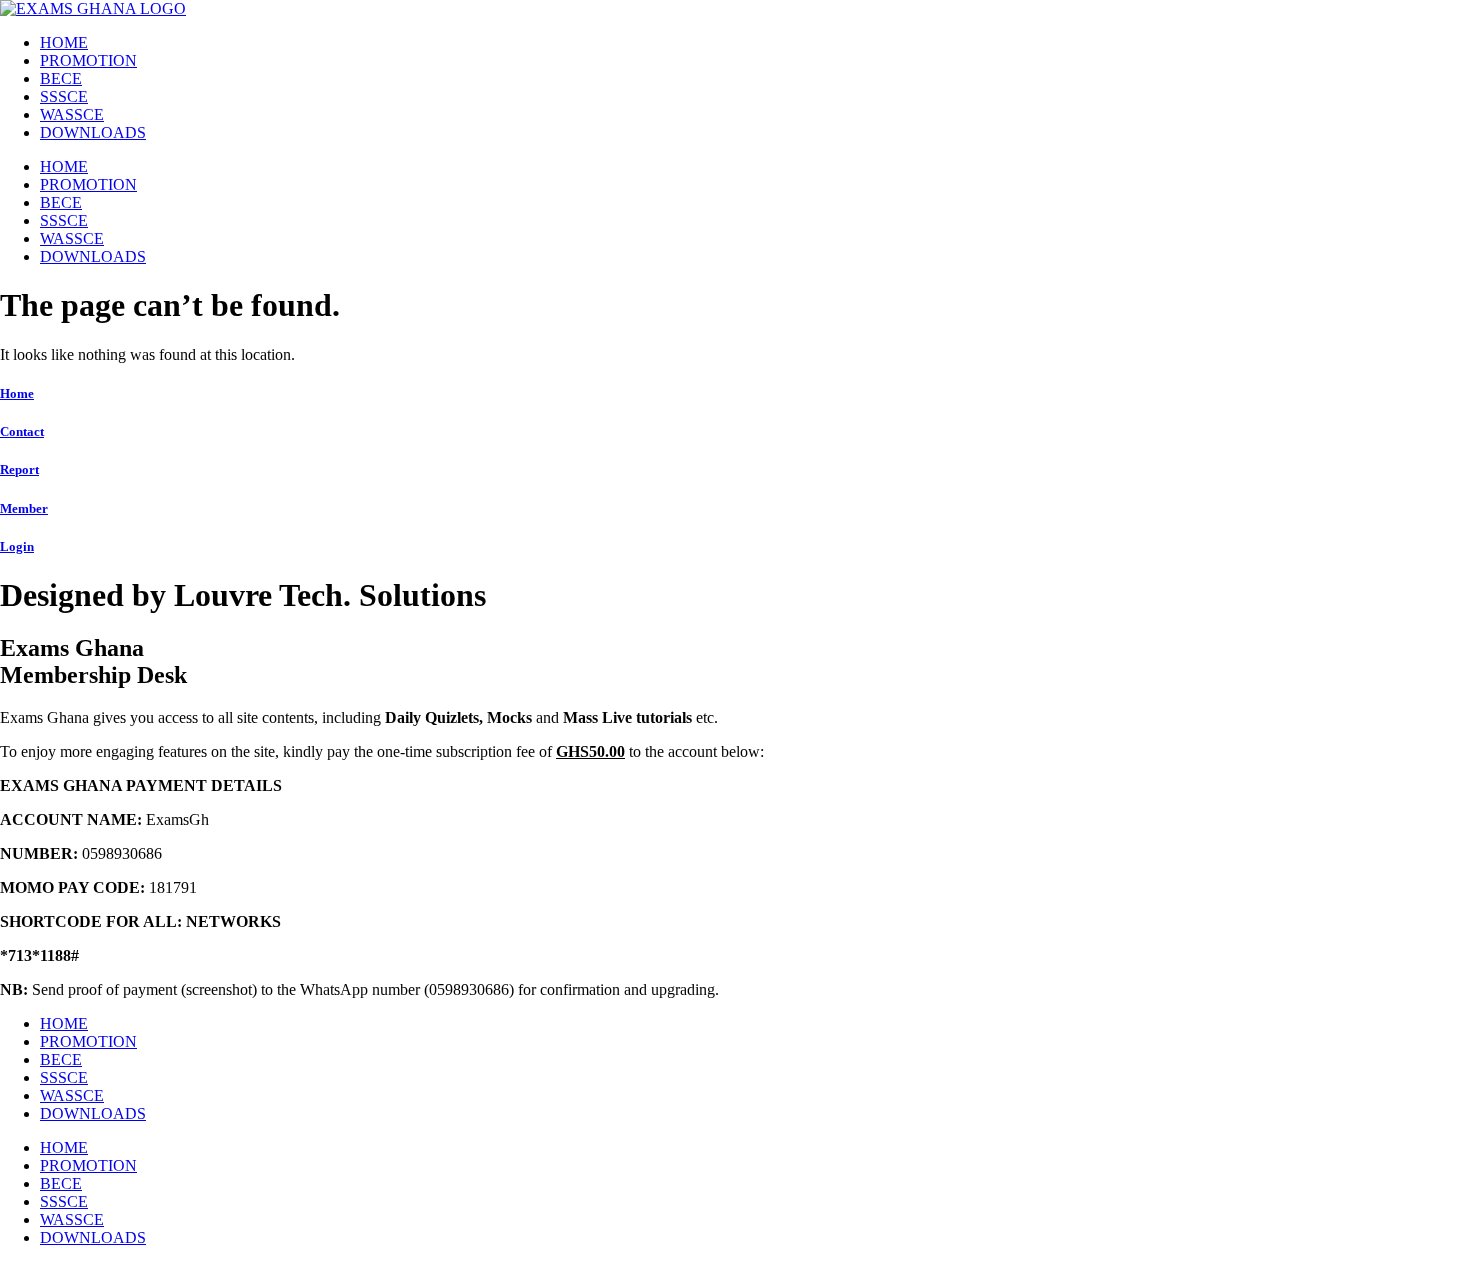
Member (24, 508)
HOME (64, 42)
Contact (22, 431)
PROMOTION (88, 60)
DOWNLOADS (93, 132)
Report (19, 469)
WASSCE (72, 114)
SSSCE (64, 96)
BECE (61, 78)
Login (17, 546)
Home (17, 393)
